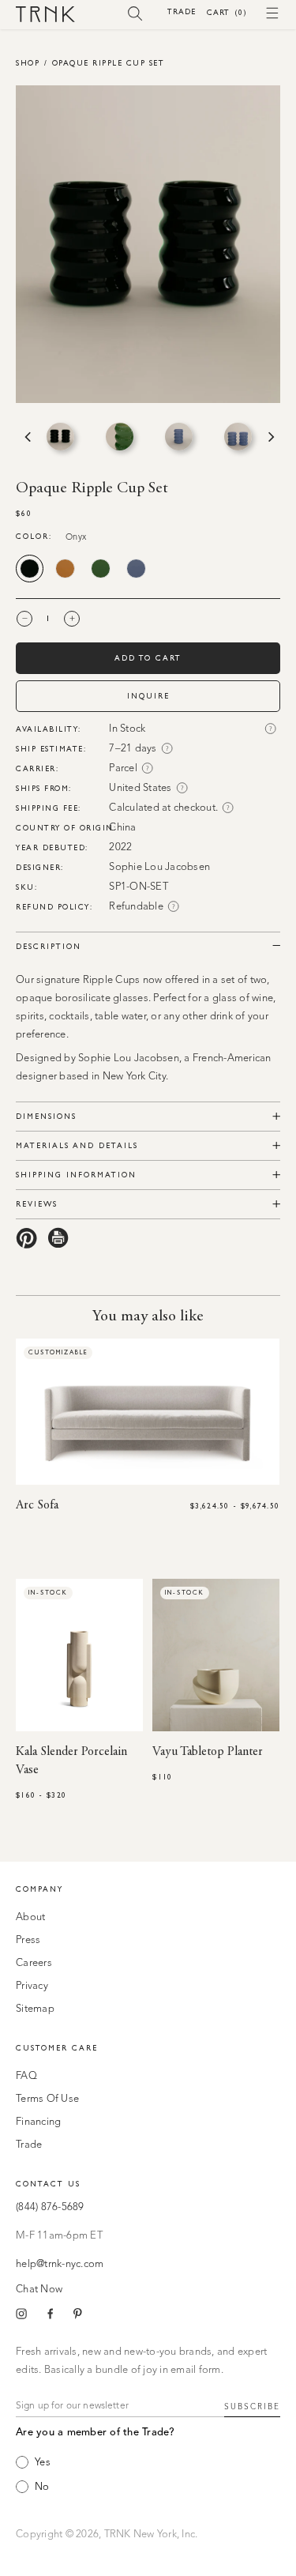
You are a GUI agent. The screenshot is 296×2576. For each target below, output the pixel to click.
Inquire (148, 696)
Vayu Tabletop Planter (208, 1752)
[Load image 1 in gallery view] (60, 437)
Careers (34, 1963)
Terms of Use (47, 2099)
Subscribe (252, 2407)
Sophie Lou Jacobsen (159, 867)
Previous (26, 437)
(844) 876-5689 (50, 2207)
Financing (38, 2122)
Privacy (32, 1986)
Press (28, 1940)
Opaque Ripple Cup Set (109, 63)
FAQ (26, 2076)
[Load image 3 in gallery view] (179, 437)
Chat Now (39, 2290)
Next (270, 437)
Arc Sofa (37, 1505)
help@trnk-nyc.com (60, 2264)
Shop (28, 63)
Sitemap (35, 2009)
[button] (135, 13)
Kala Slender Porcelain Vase (71, 1761)
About (30, 1917)
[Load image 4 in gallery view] (238, 437)
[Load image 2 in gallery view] (120, 437)
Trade (182, 11)
